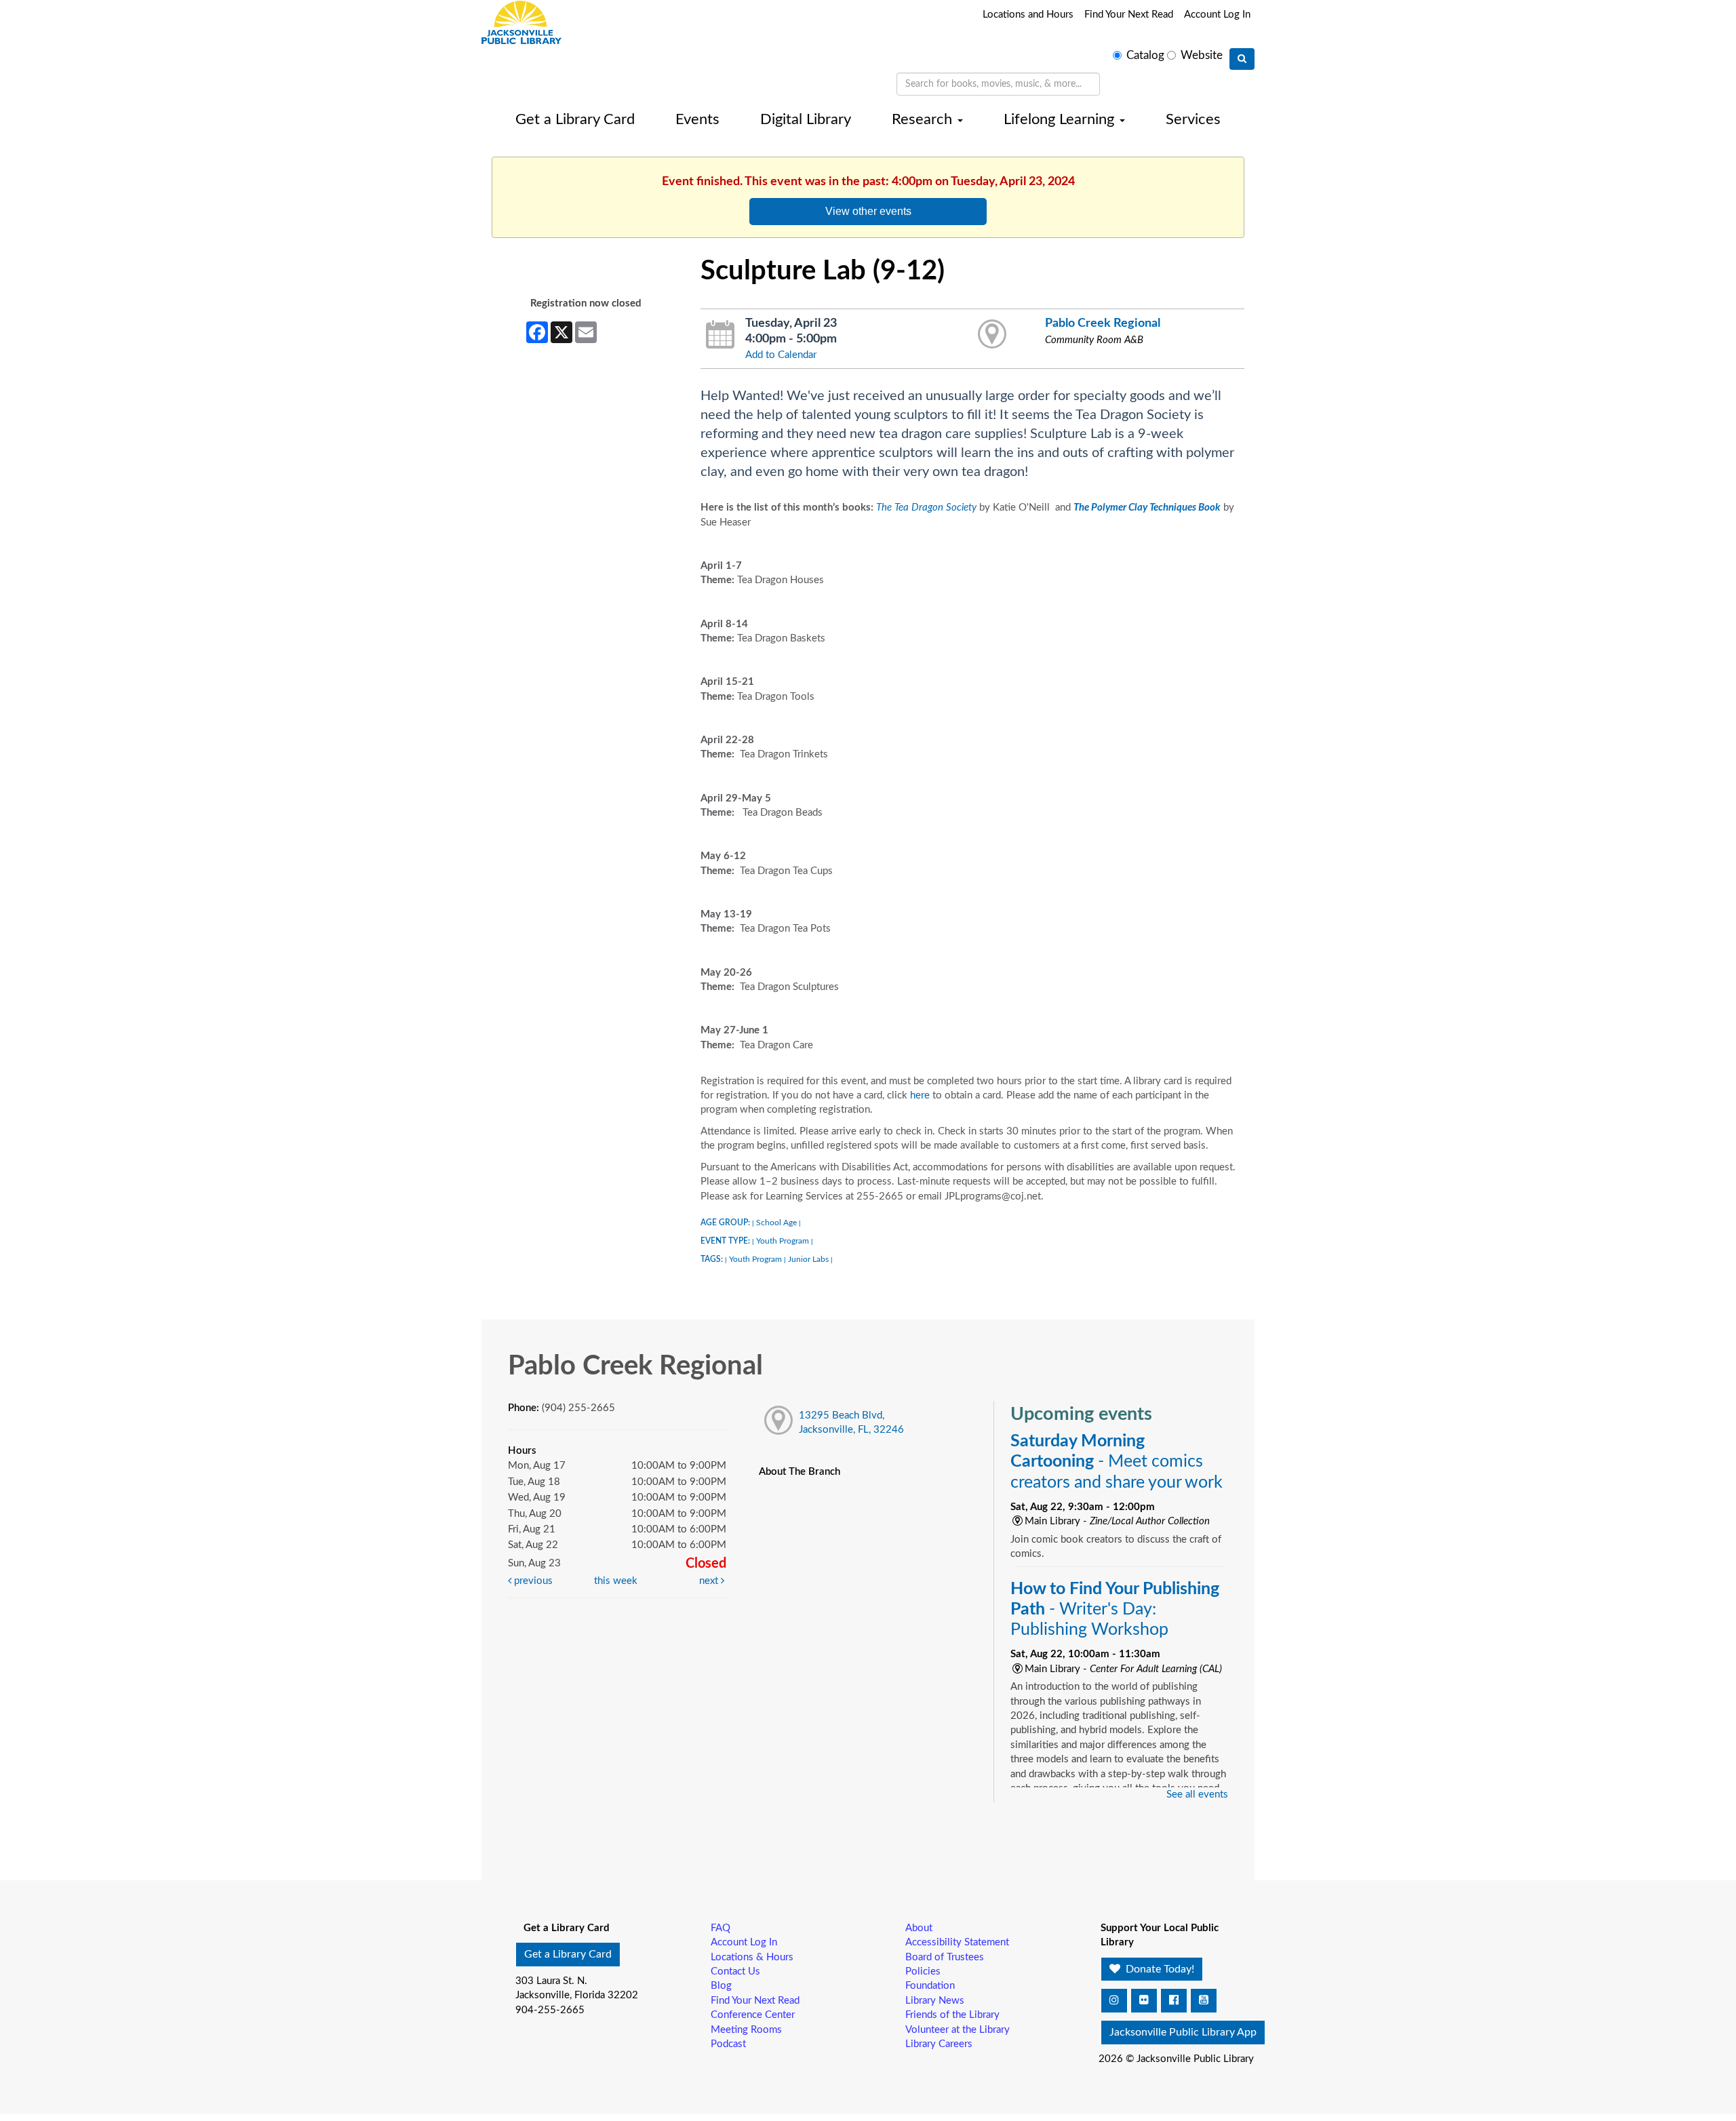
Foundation (930, 1986)
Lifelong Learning (1061, 119)
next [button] (710, 1581)
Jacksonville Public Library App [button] (1183, 2032)
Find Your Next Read (1129, 15)
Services (1193, 119)
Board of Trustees (945, 1957)
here (921, 1095)
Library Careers (939, 2044)
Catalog (1145, 56)
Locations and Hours (1028, 15)
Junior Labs (808, 1259)
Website (1202, 56)
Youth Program (783, 1241)
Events (697, 119)
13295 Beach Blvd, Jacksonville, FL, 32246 (851, 1423)
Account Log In (1217, 15)
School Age (776, 1223)
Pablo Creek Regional (1103, 323)
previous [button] (532, 1581)
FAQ (721, 1928)
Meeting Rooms (746, 2030)
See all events (1197, 1795)
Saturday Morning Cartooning (1117, 1462)
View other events (868, 211)
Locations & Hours (752, 1957)
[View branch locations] (992, 335)
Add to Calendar (781, 355)
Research (924, 119)
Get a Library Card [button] (568, 1954)
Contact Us (735, 1971)
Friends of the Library (952, 2015)
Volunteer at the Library (958, 2030)
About (919, 1928)
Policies (923, 1971)
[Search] (1242, 59)
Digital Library (806, 119)
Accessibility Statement (957, 1942)
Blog (721, 1986)
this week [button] (616, 1581)
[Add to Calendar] (721, 335)
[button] (1114, 2001)
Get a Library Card (575, 119)
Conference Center (753, 2015)
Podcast (728, 2044)
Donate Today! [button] (1159, 1969)
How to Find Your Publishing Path (1115, 1609)
